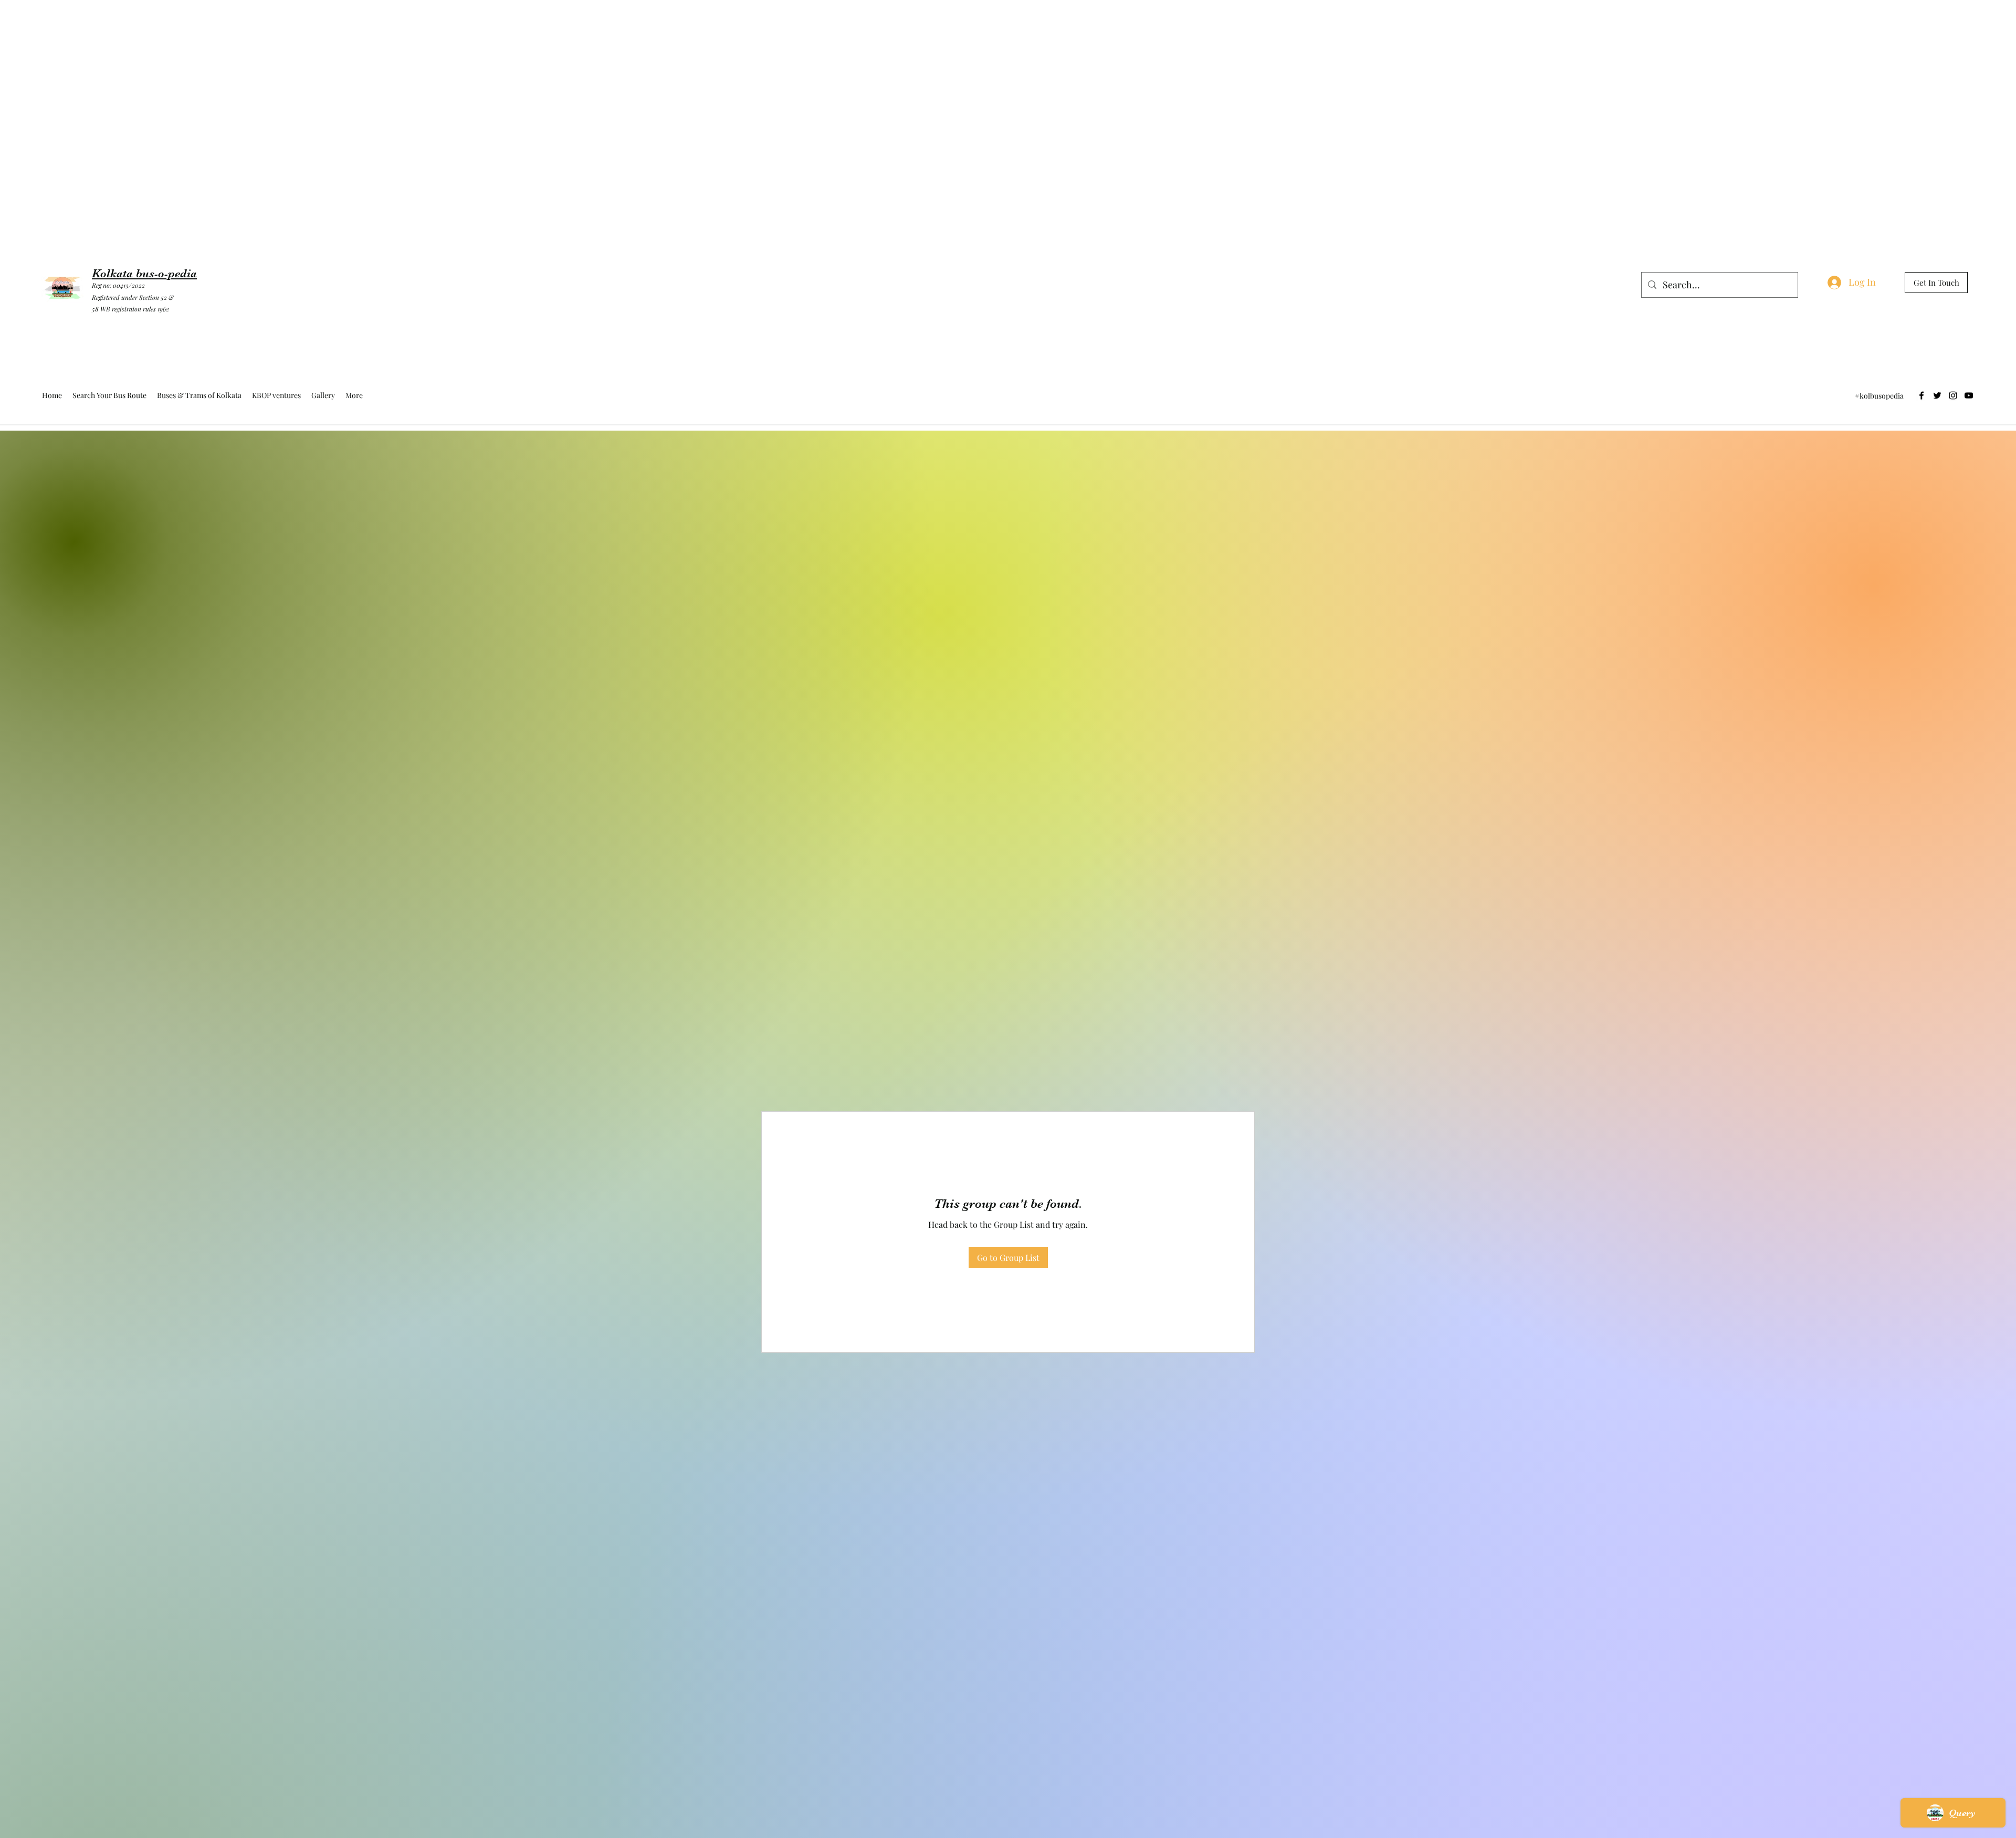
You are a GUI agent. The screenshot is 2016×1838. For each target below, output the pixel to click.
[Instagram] (1953, 395)
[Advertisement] (191, 24)
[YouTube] (1969, 395)
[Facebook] (1921, 395)
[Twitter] (1937, 395)
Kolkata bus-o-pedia (144, 273)
